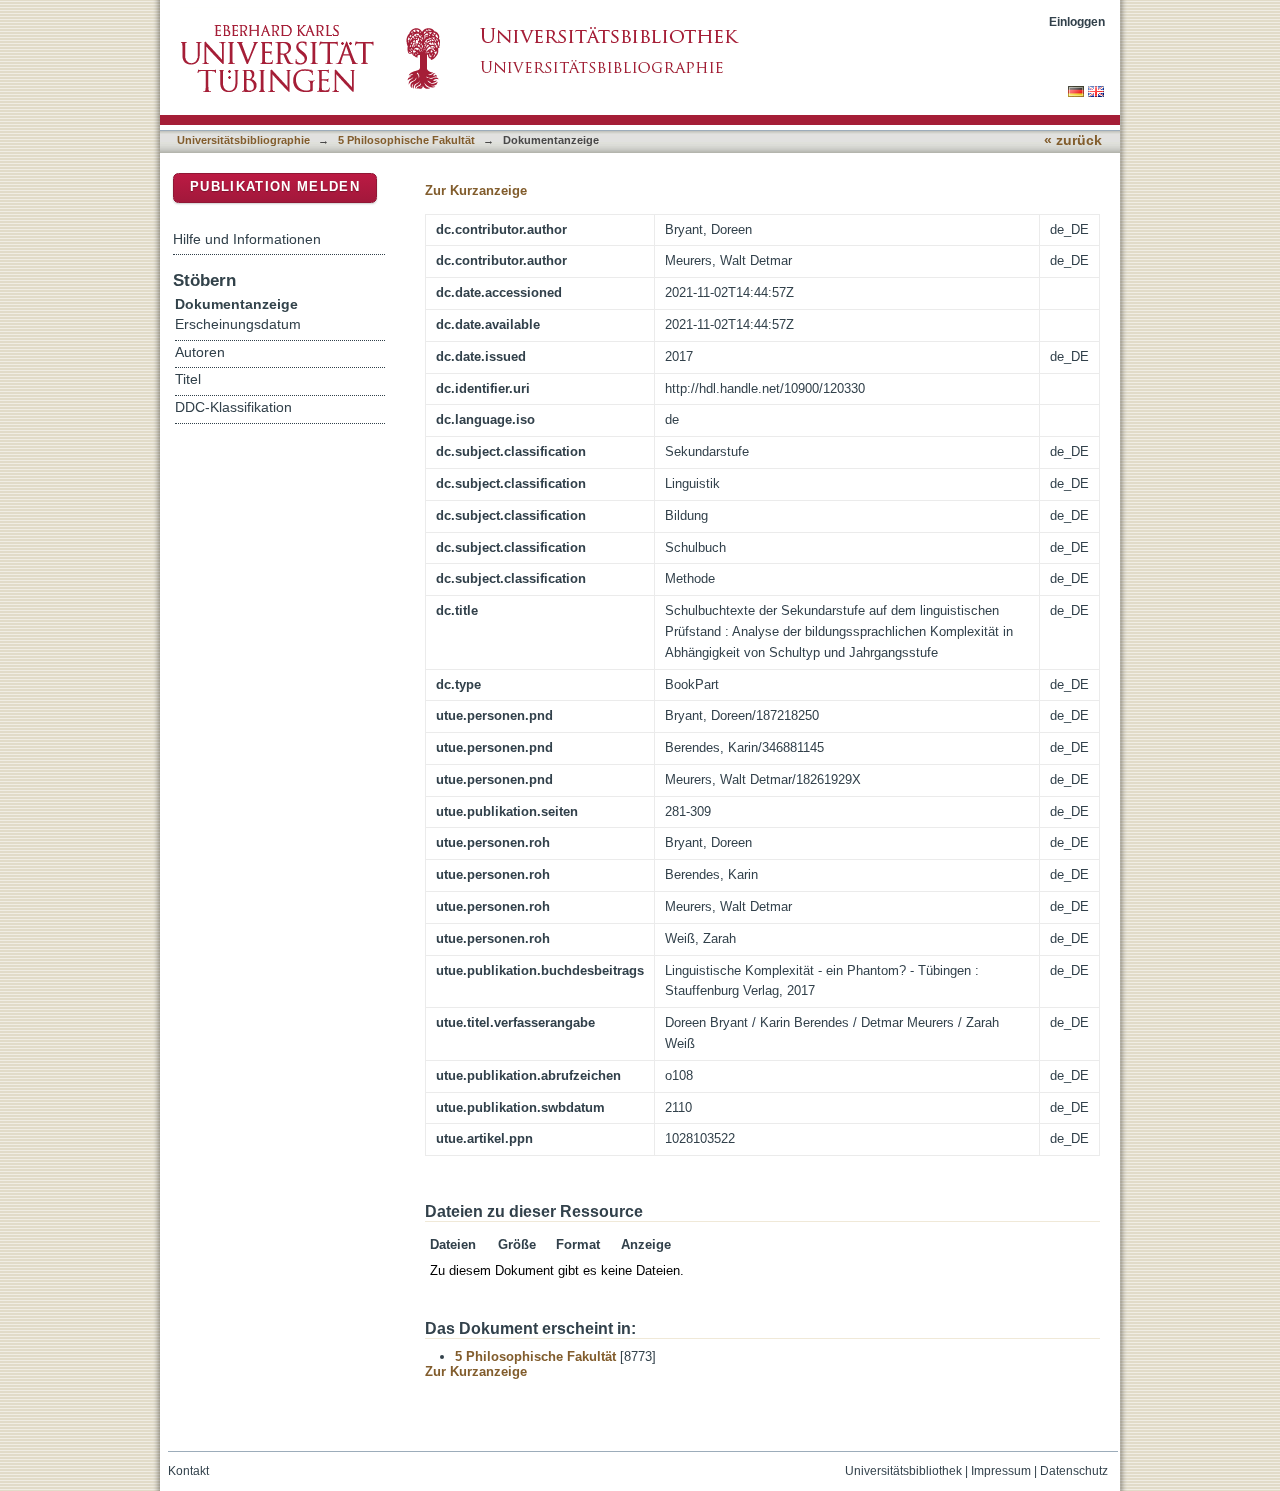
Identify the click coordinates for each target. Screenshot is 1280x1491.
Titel (188, 379)
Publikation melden (275, 186)
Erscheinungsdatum (238, 324)
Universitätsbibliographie (243, 140)
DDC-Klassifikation (233, 407)
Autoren (200, 352)
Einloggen (1077, 21)
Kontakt (188, 1471)
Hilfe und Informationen (247, 239)
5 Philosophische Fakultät (406, 140)
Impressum (1001, 1471)
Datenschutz (1074, 1471)
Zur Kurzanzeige (476, 190)
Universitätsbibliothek (903, 1471)
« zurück (1073, 140)
